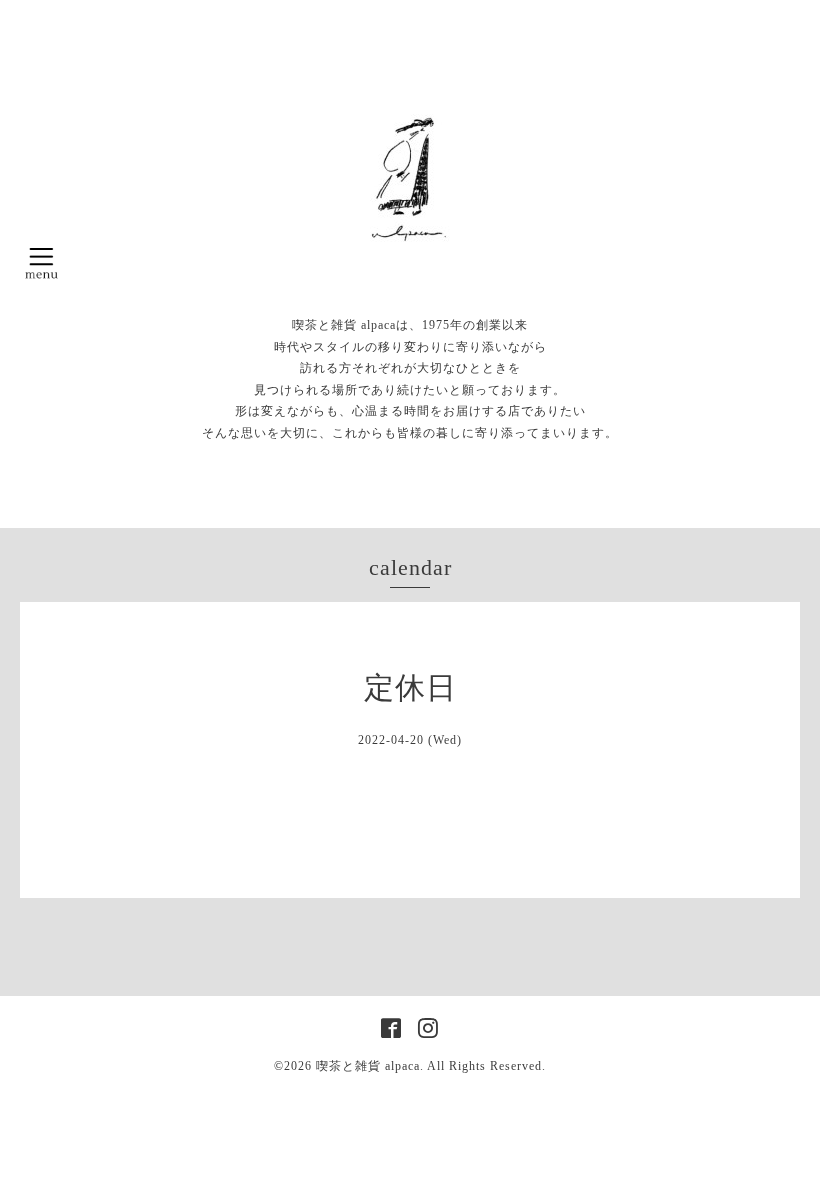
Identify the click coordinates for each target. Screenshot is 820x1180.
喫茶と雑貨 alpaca (368, 1066)
